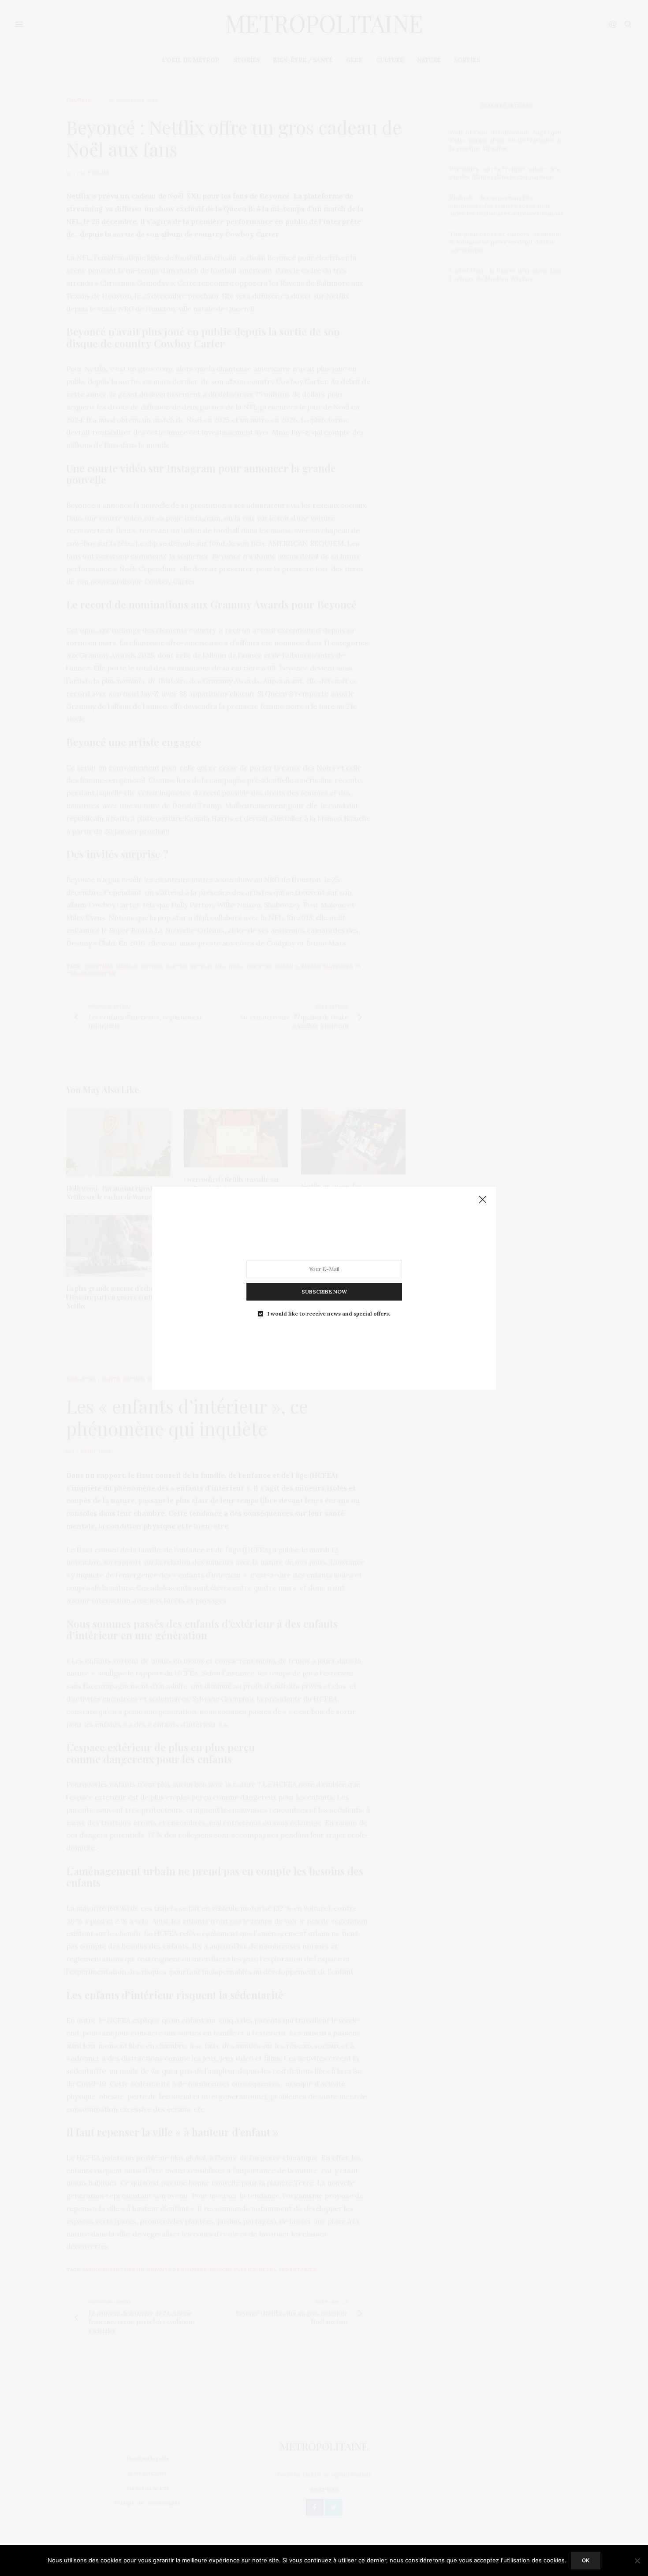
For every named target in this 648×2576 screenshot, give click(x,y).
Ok (586, 2560)
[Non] (637, 2561)
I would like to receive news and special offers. (329, 1313)
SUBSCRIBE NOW (324, 1291)
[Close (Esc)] (483, 1200)
